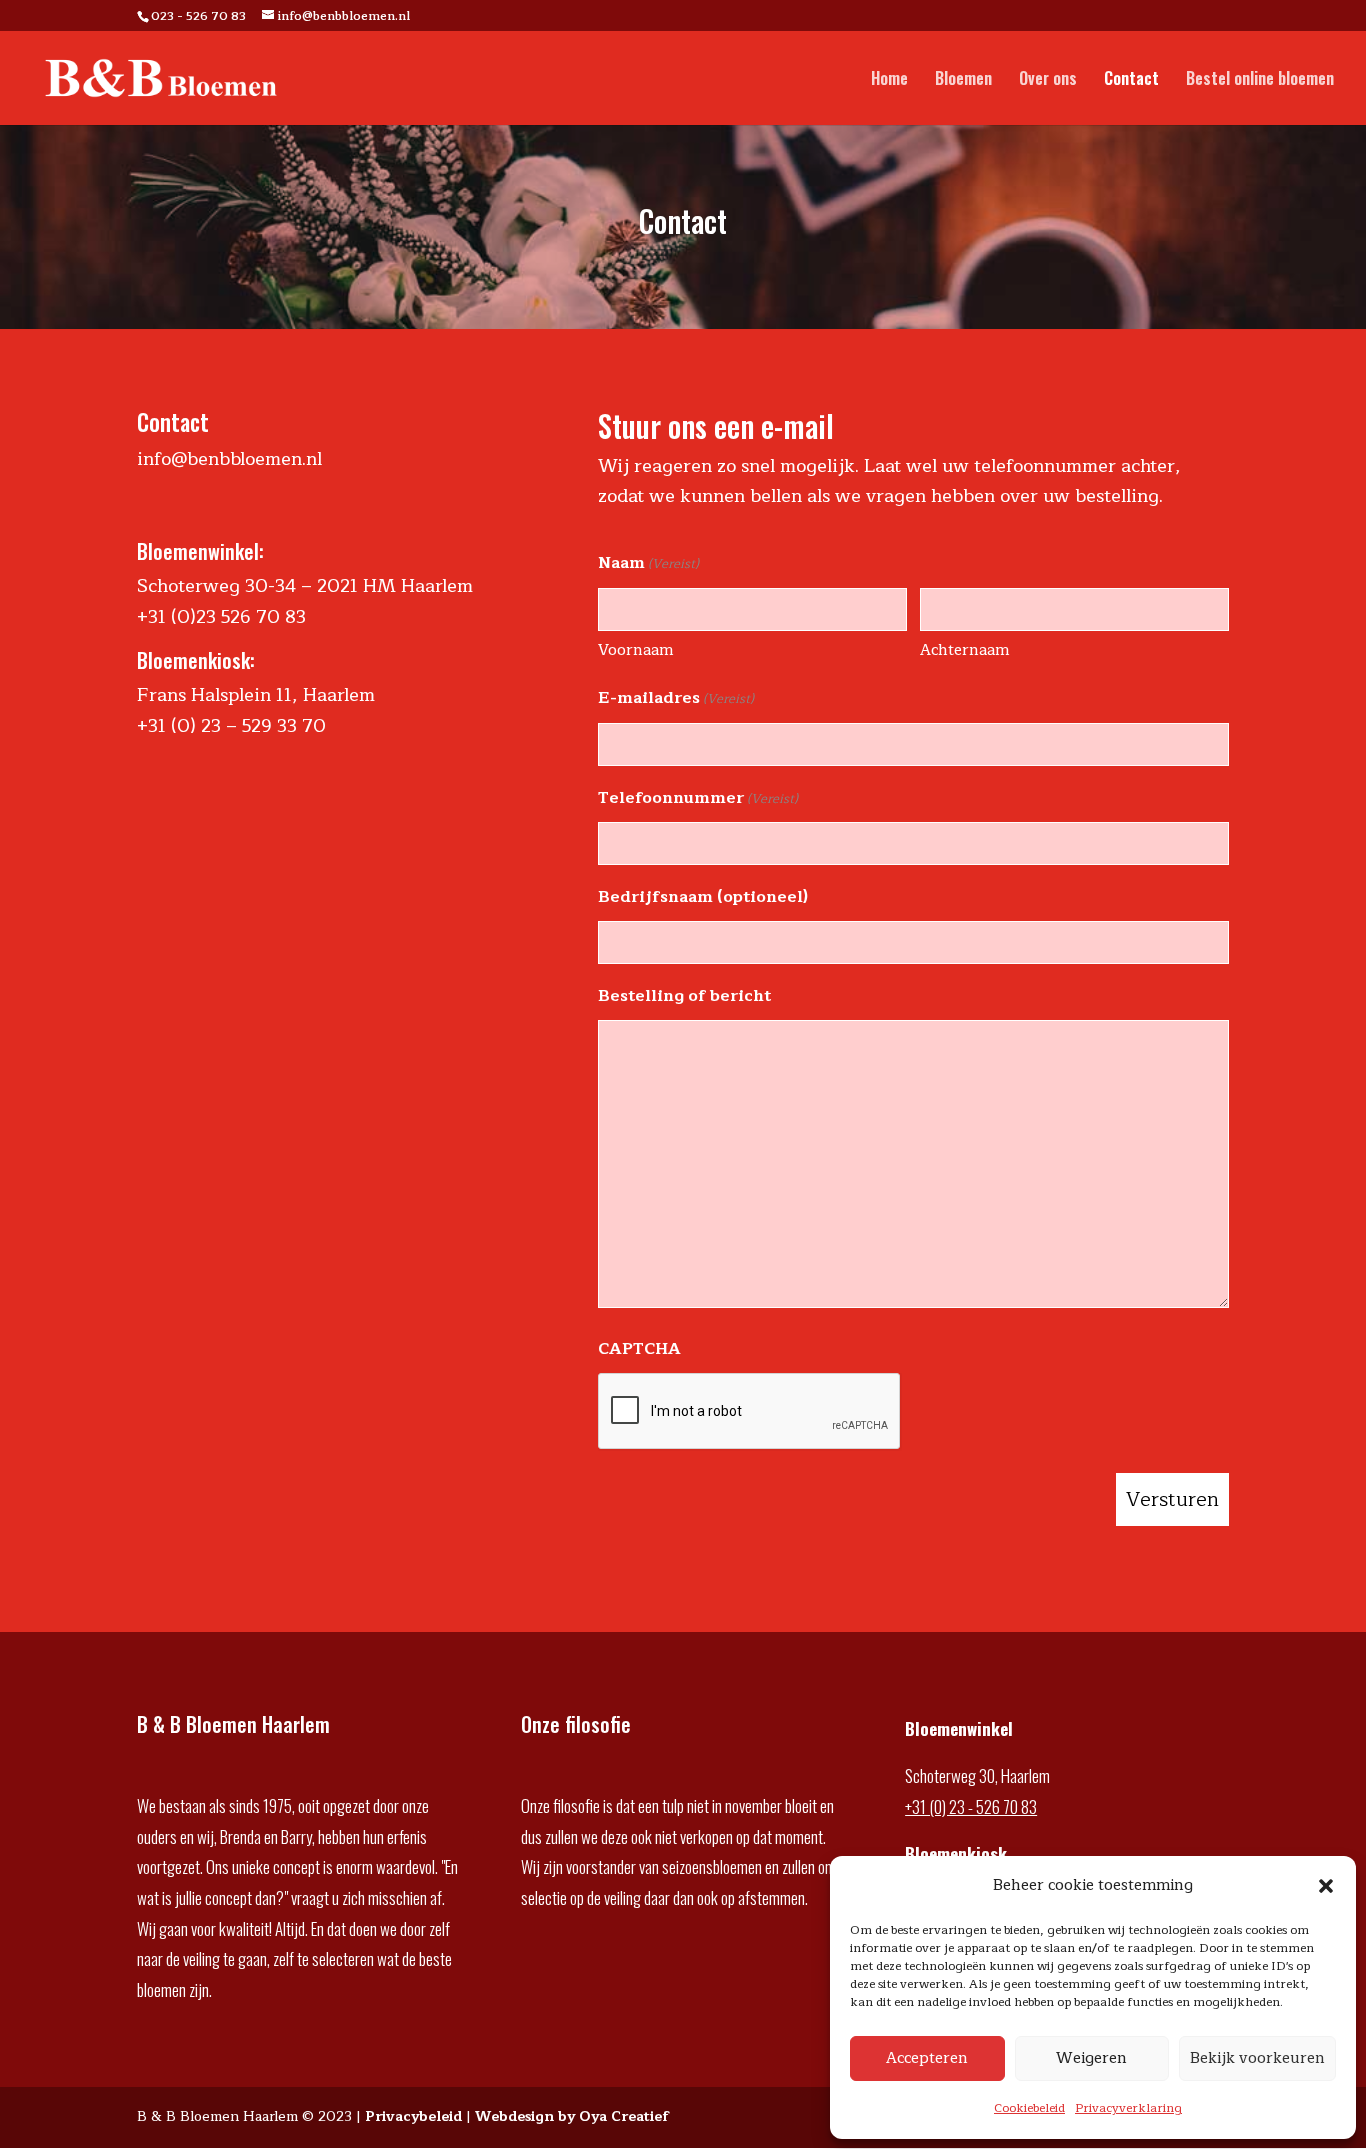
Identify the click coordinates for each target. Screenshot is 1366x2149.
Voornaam (635, 650)
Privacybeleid (413, 2116)
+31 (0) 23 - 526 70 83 (971, 1806)
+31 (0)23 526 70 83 (221, 617)
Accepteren (927, 2058)
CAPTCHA (639, 1349)
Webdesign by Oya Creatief (572, 2116)
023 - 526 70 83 (198, 16)
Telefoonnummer (698, 798)
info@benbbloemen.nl (229, 459)
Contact (1131, 80)
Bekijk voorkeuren (1257, 2058)
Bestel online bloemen (1260, 80)
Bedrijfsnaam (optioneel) (703, 897)
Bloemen (963, 80)
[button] (1326, 1886)
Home (889, 80)
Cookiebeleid (1029, 2108)
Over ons (1048, 80)
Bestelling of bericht (684, 996)
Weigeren (1091, 2058)
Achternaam (964, 650)
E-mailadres (676, 698)
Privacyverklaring (1128, 2108)
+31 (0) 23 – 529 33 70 (231, 726)
